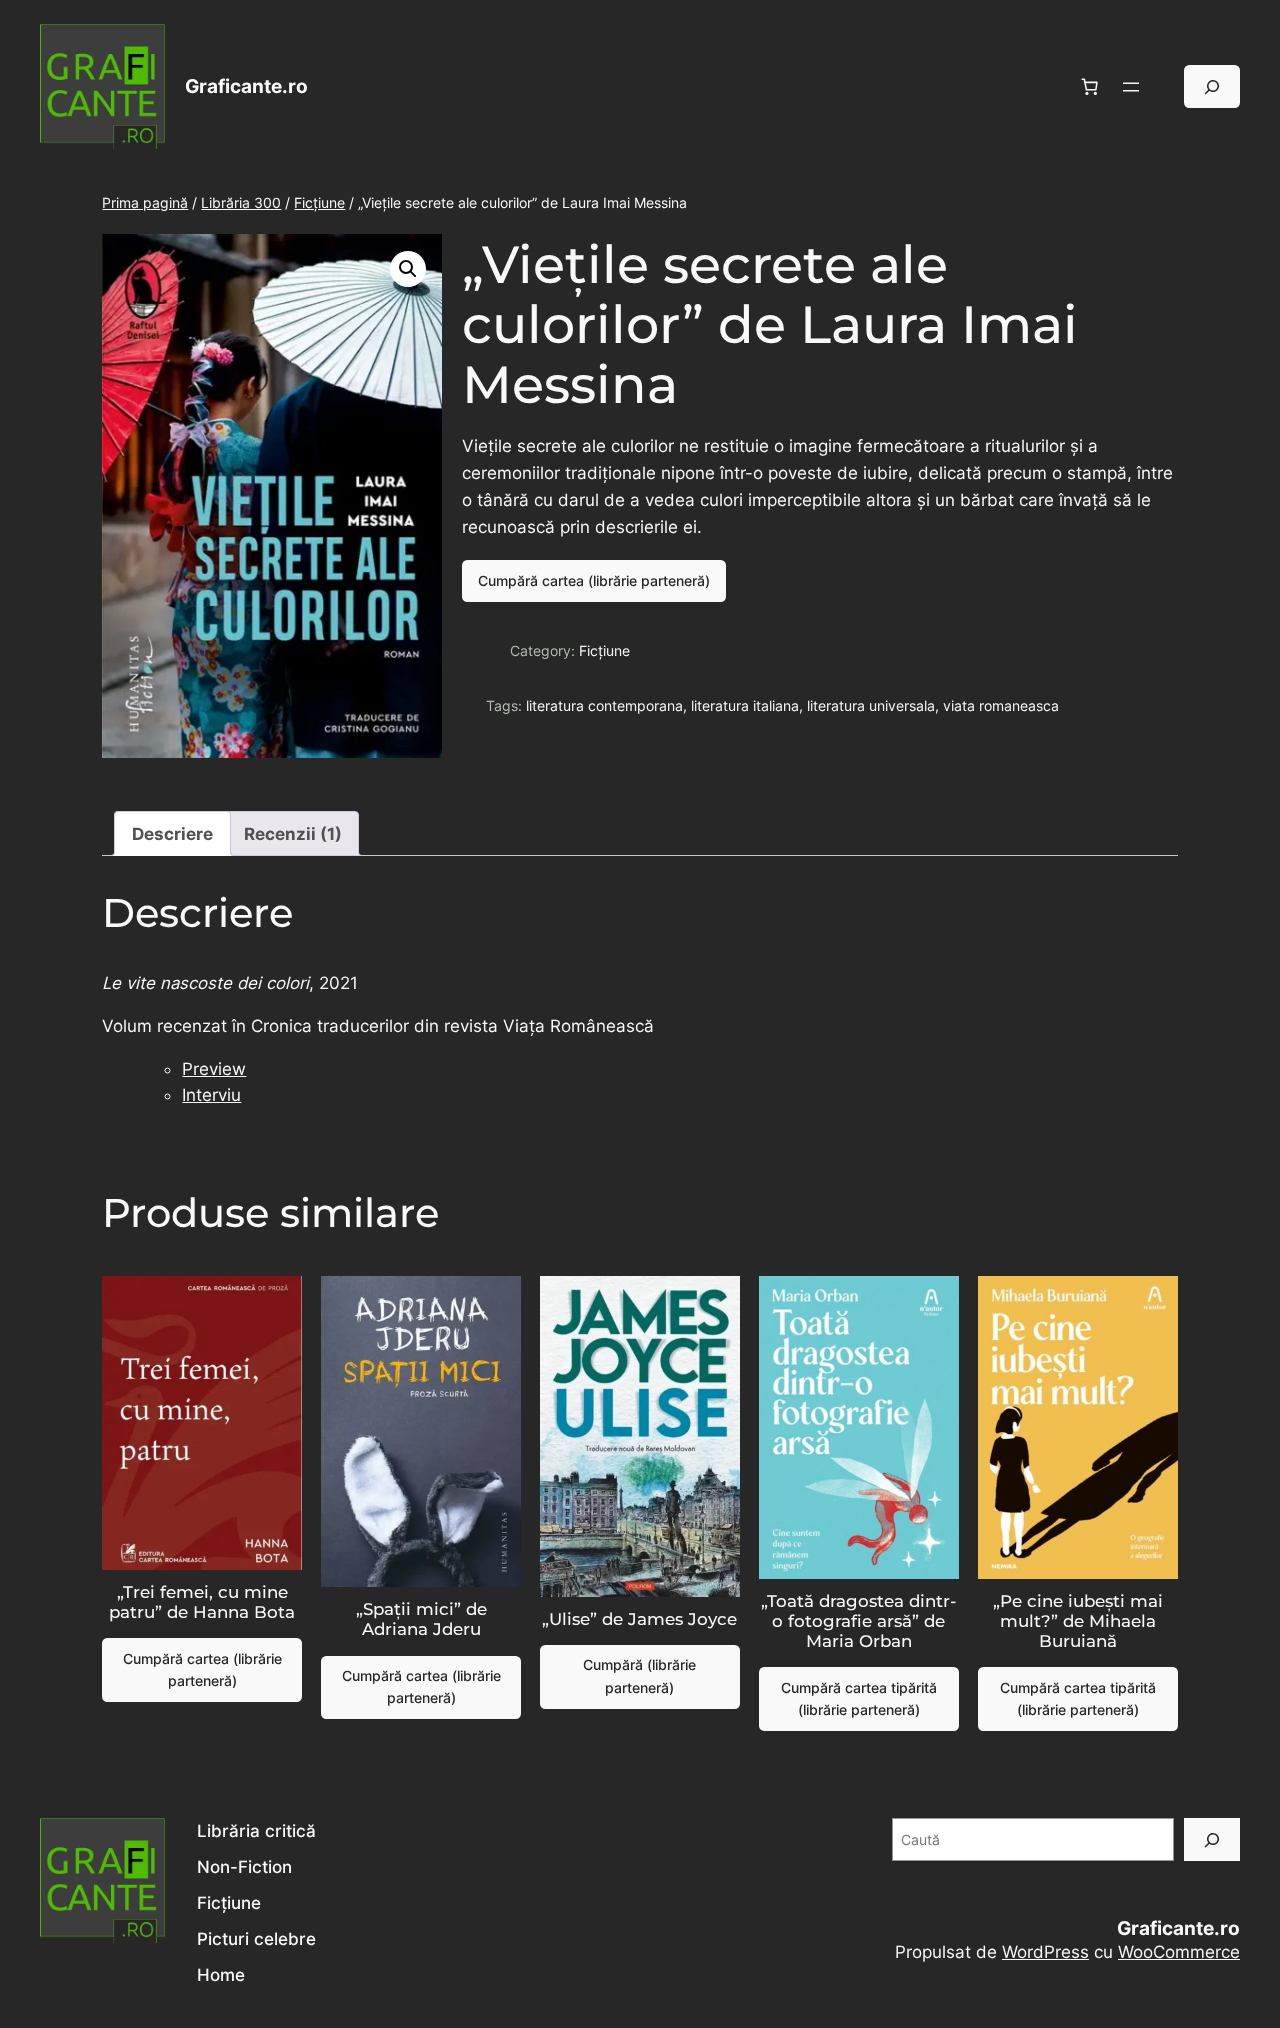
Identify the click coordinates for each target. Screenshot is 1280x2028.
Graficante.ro (246, 86)
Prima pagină (145, 202)
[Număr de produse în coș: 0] (1090, 87)
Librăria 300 (241, 202)
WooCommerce (1179, 1952)
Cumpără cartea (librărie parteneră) (594, 580)
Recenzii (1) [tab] (293, 834)
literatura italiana (745, 705)
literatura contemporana (604, 705)
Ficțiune (319, 202)
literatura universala (871, 705)
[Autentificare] (1167, 86)
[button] (408, 269)
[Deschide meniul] (1131, 87)
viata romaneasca (1001, 705)
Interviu (211, 1095)
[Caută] (1212, 1839)
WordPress (1045, 1952)
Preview (214, 1069)
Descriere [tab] (172, 834)
